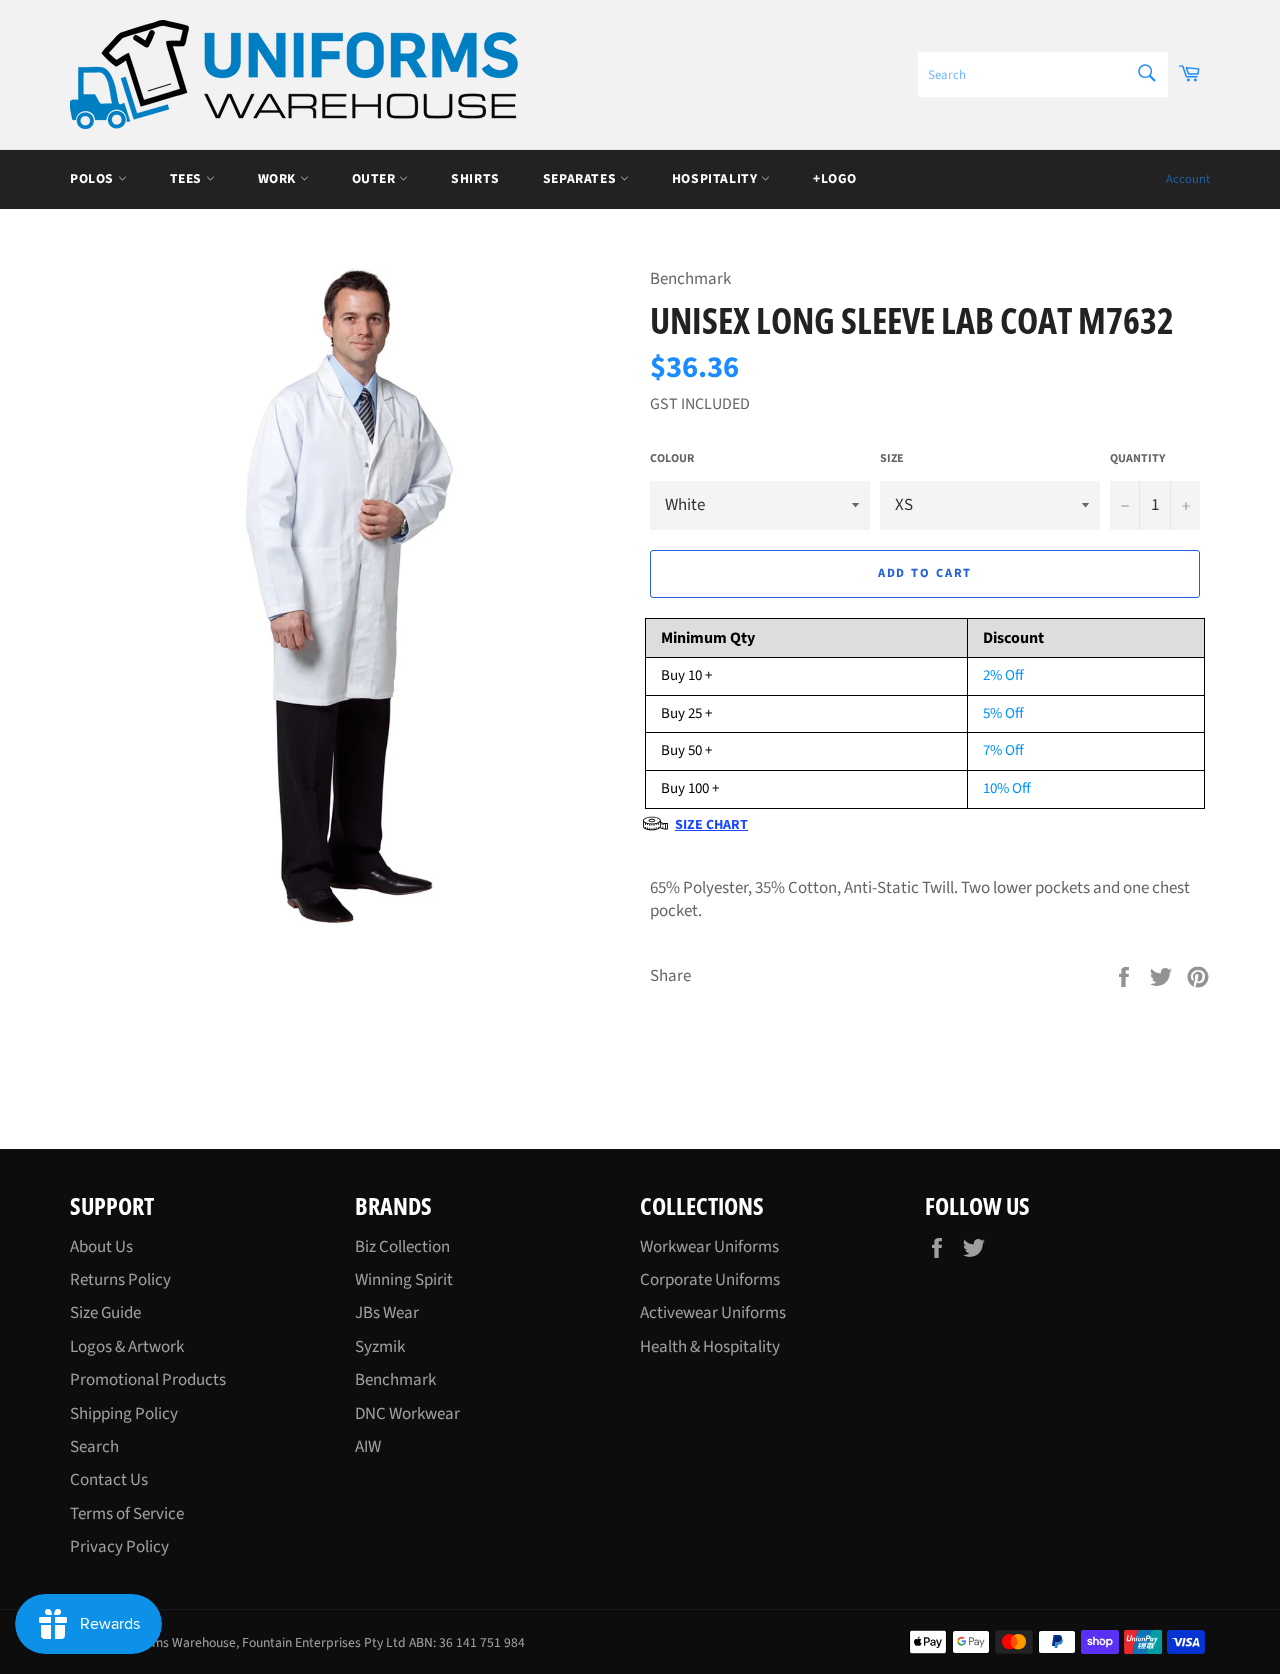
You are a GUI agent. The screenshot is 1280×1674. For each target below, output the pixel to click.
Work (279, 178)
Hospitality (716, 178)
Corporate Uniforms (710, 1280)
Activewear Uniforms (713, 1313)
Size (892, 459)
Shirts (475, 178)
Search (94, 1447)
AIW (368, 1447)
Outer (376, 178)
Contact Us (109, 1480)
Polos (94, 178)
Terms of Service (127, 1514)
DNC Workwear (407, 1414)
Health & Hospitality (710, 1347)
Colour (672, 459)
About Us (101, 1247)
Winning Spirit (404, 1280)
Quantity (1137, 459)
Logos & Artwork (127, 1347)
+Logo (835, 178)
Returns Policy (120, 1280)
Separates (581, 178)
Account (1188, 179)
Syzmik (380, 1347)
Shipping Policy (124, 1414)
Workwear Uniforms (709, 1247)
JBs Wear (387, 1313)
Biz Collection (402, 1247)
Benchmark (395, 1380)
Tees (188, 178)
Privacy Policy (119, 1547)
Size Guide (105, 1313)
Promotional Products (148, 1380)
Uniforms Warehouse (176, 1642)
